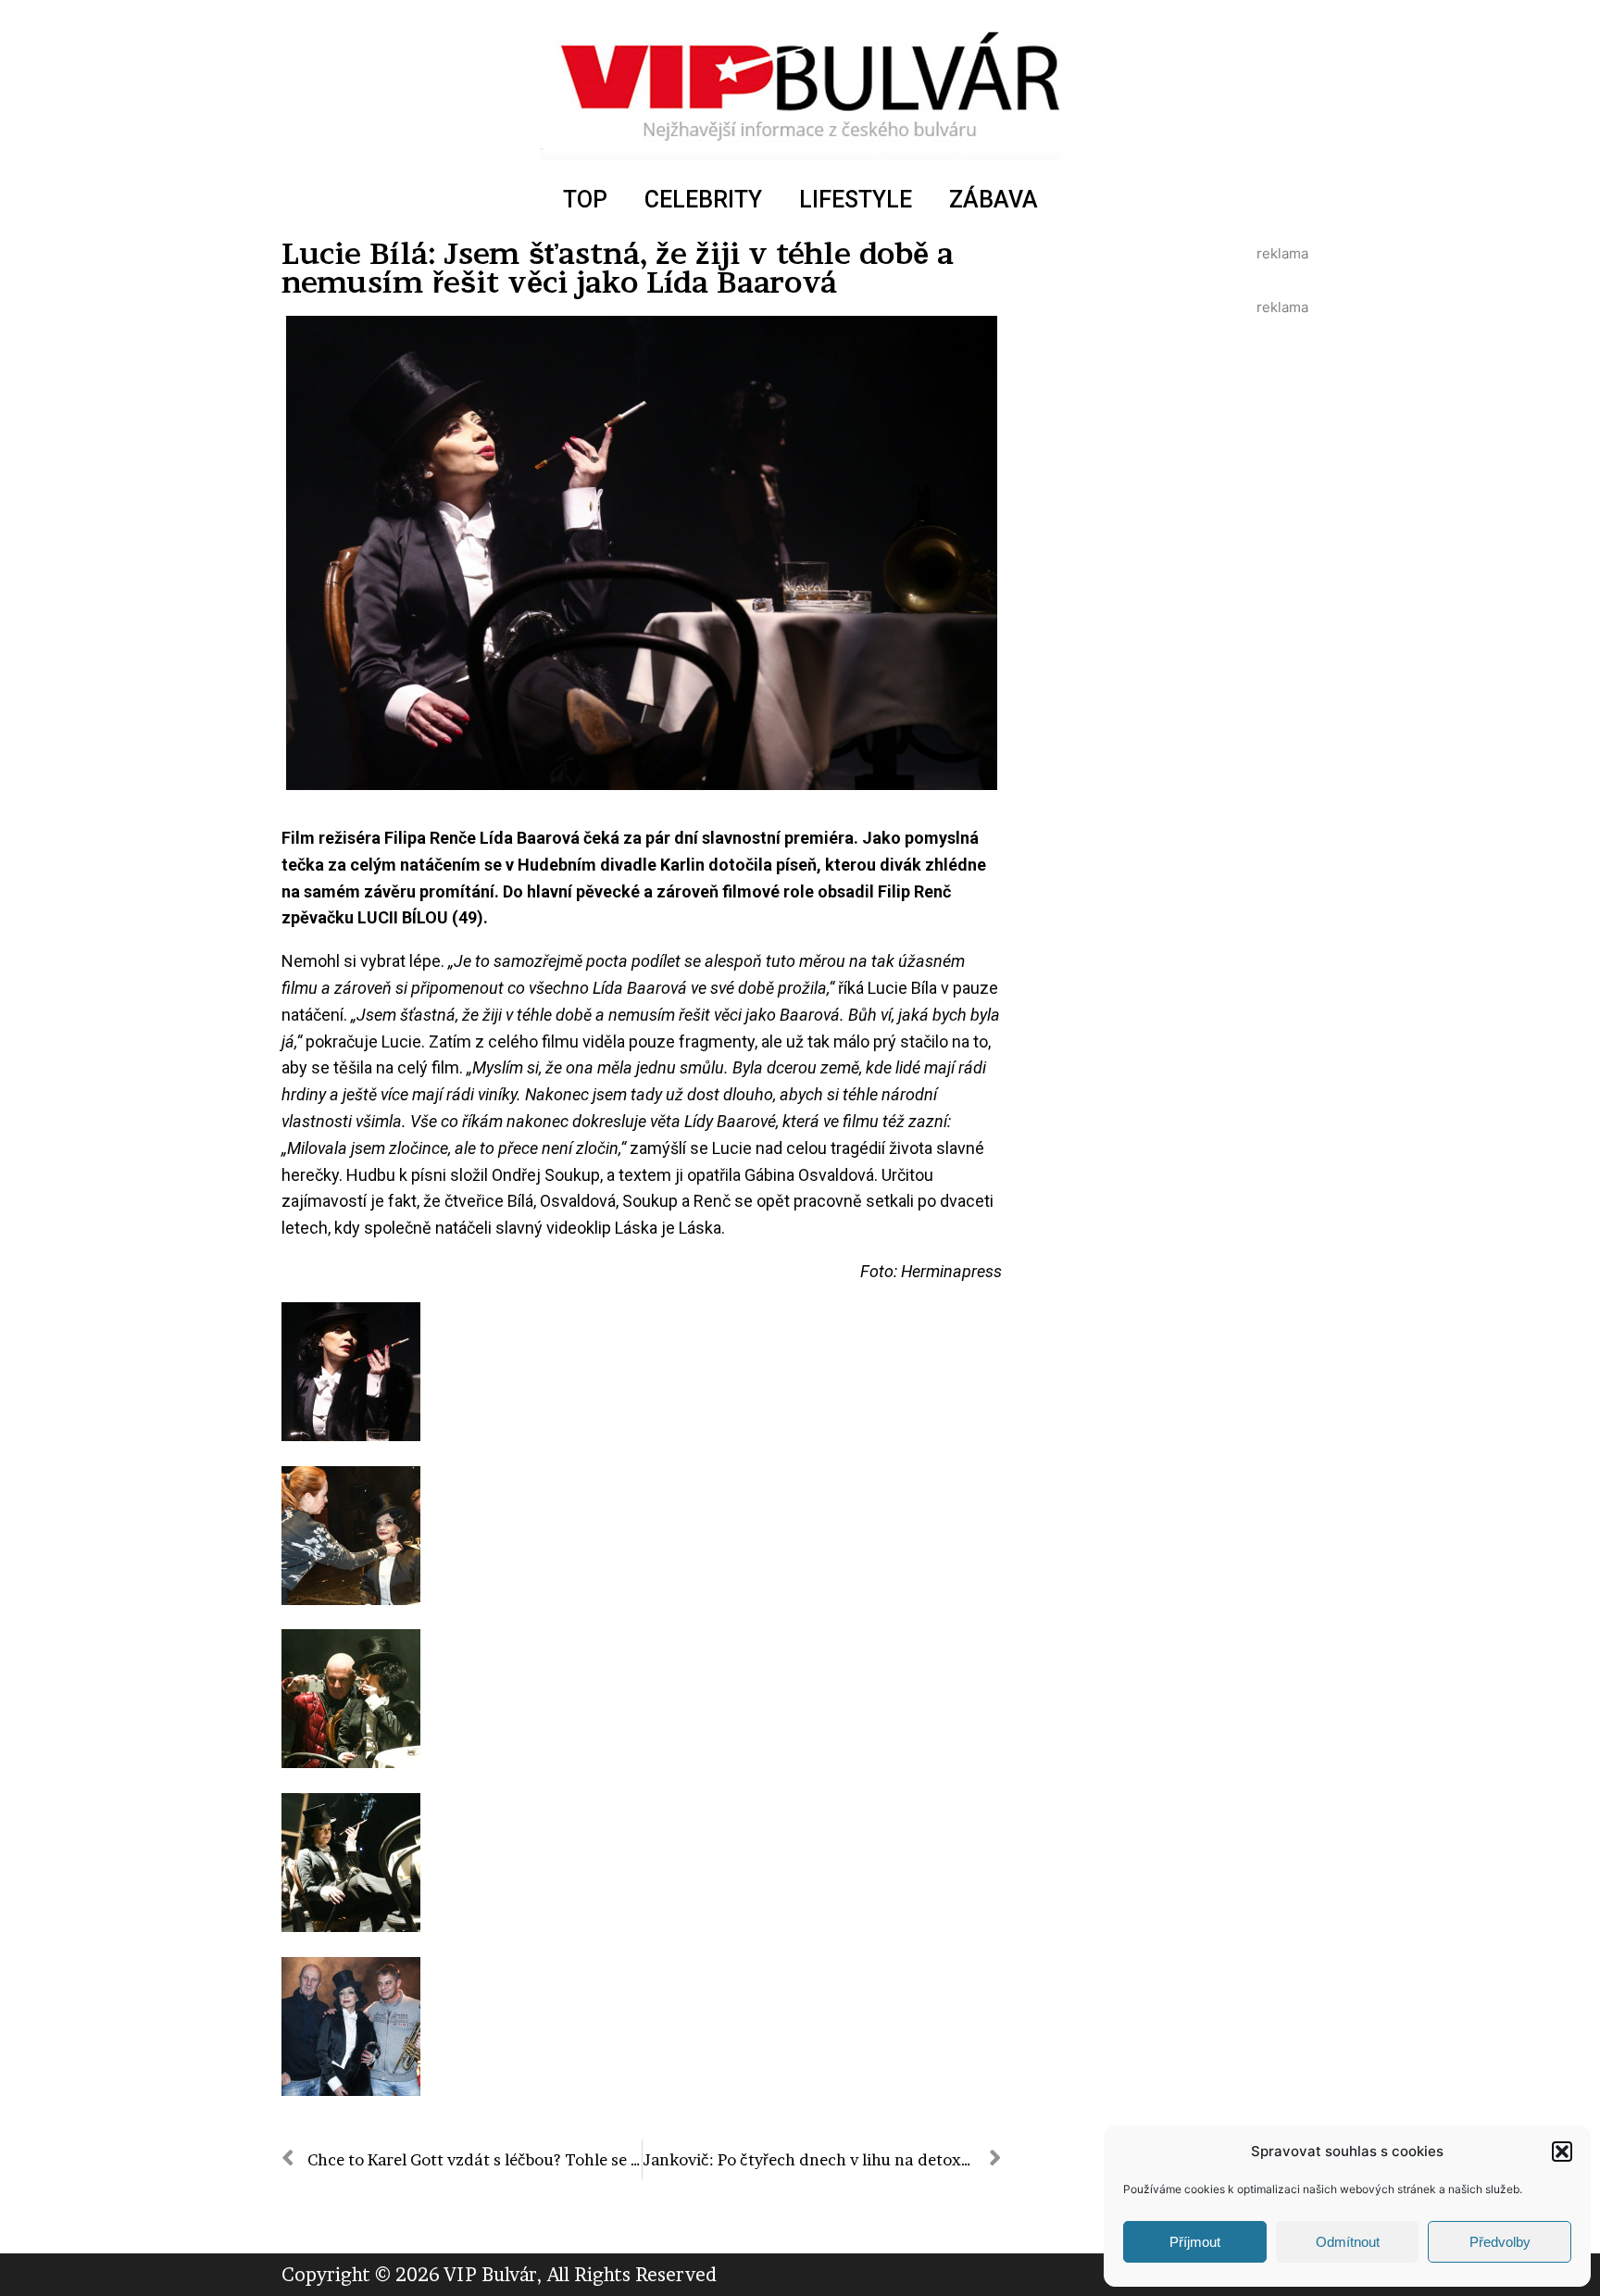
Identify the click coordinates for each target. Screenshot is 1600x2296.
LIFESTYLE (856, 200)
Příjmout (1195, 2242)
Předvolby (1500, 2242)
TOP (585, 200)
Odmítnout (1348, 2242)
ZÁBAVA (994, 200)
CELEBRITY (703, 200)
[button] (1562, 2152)
